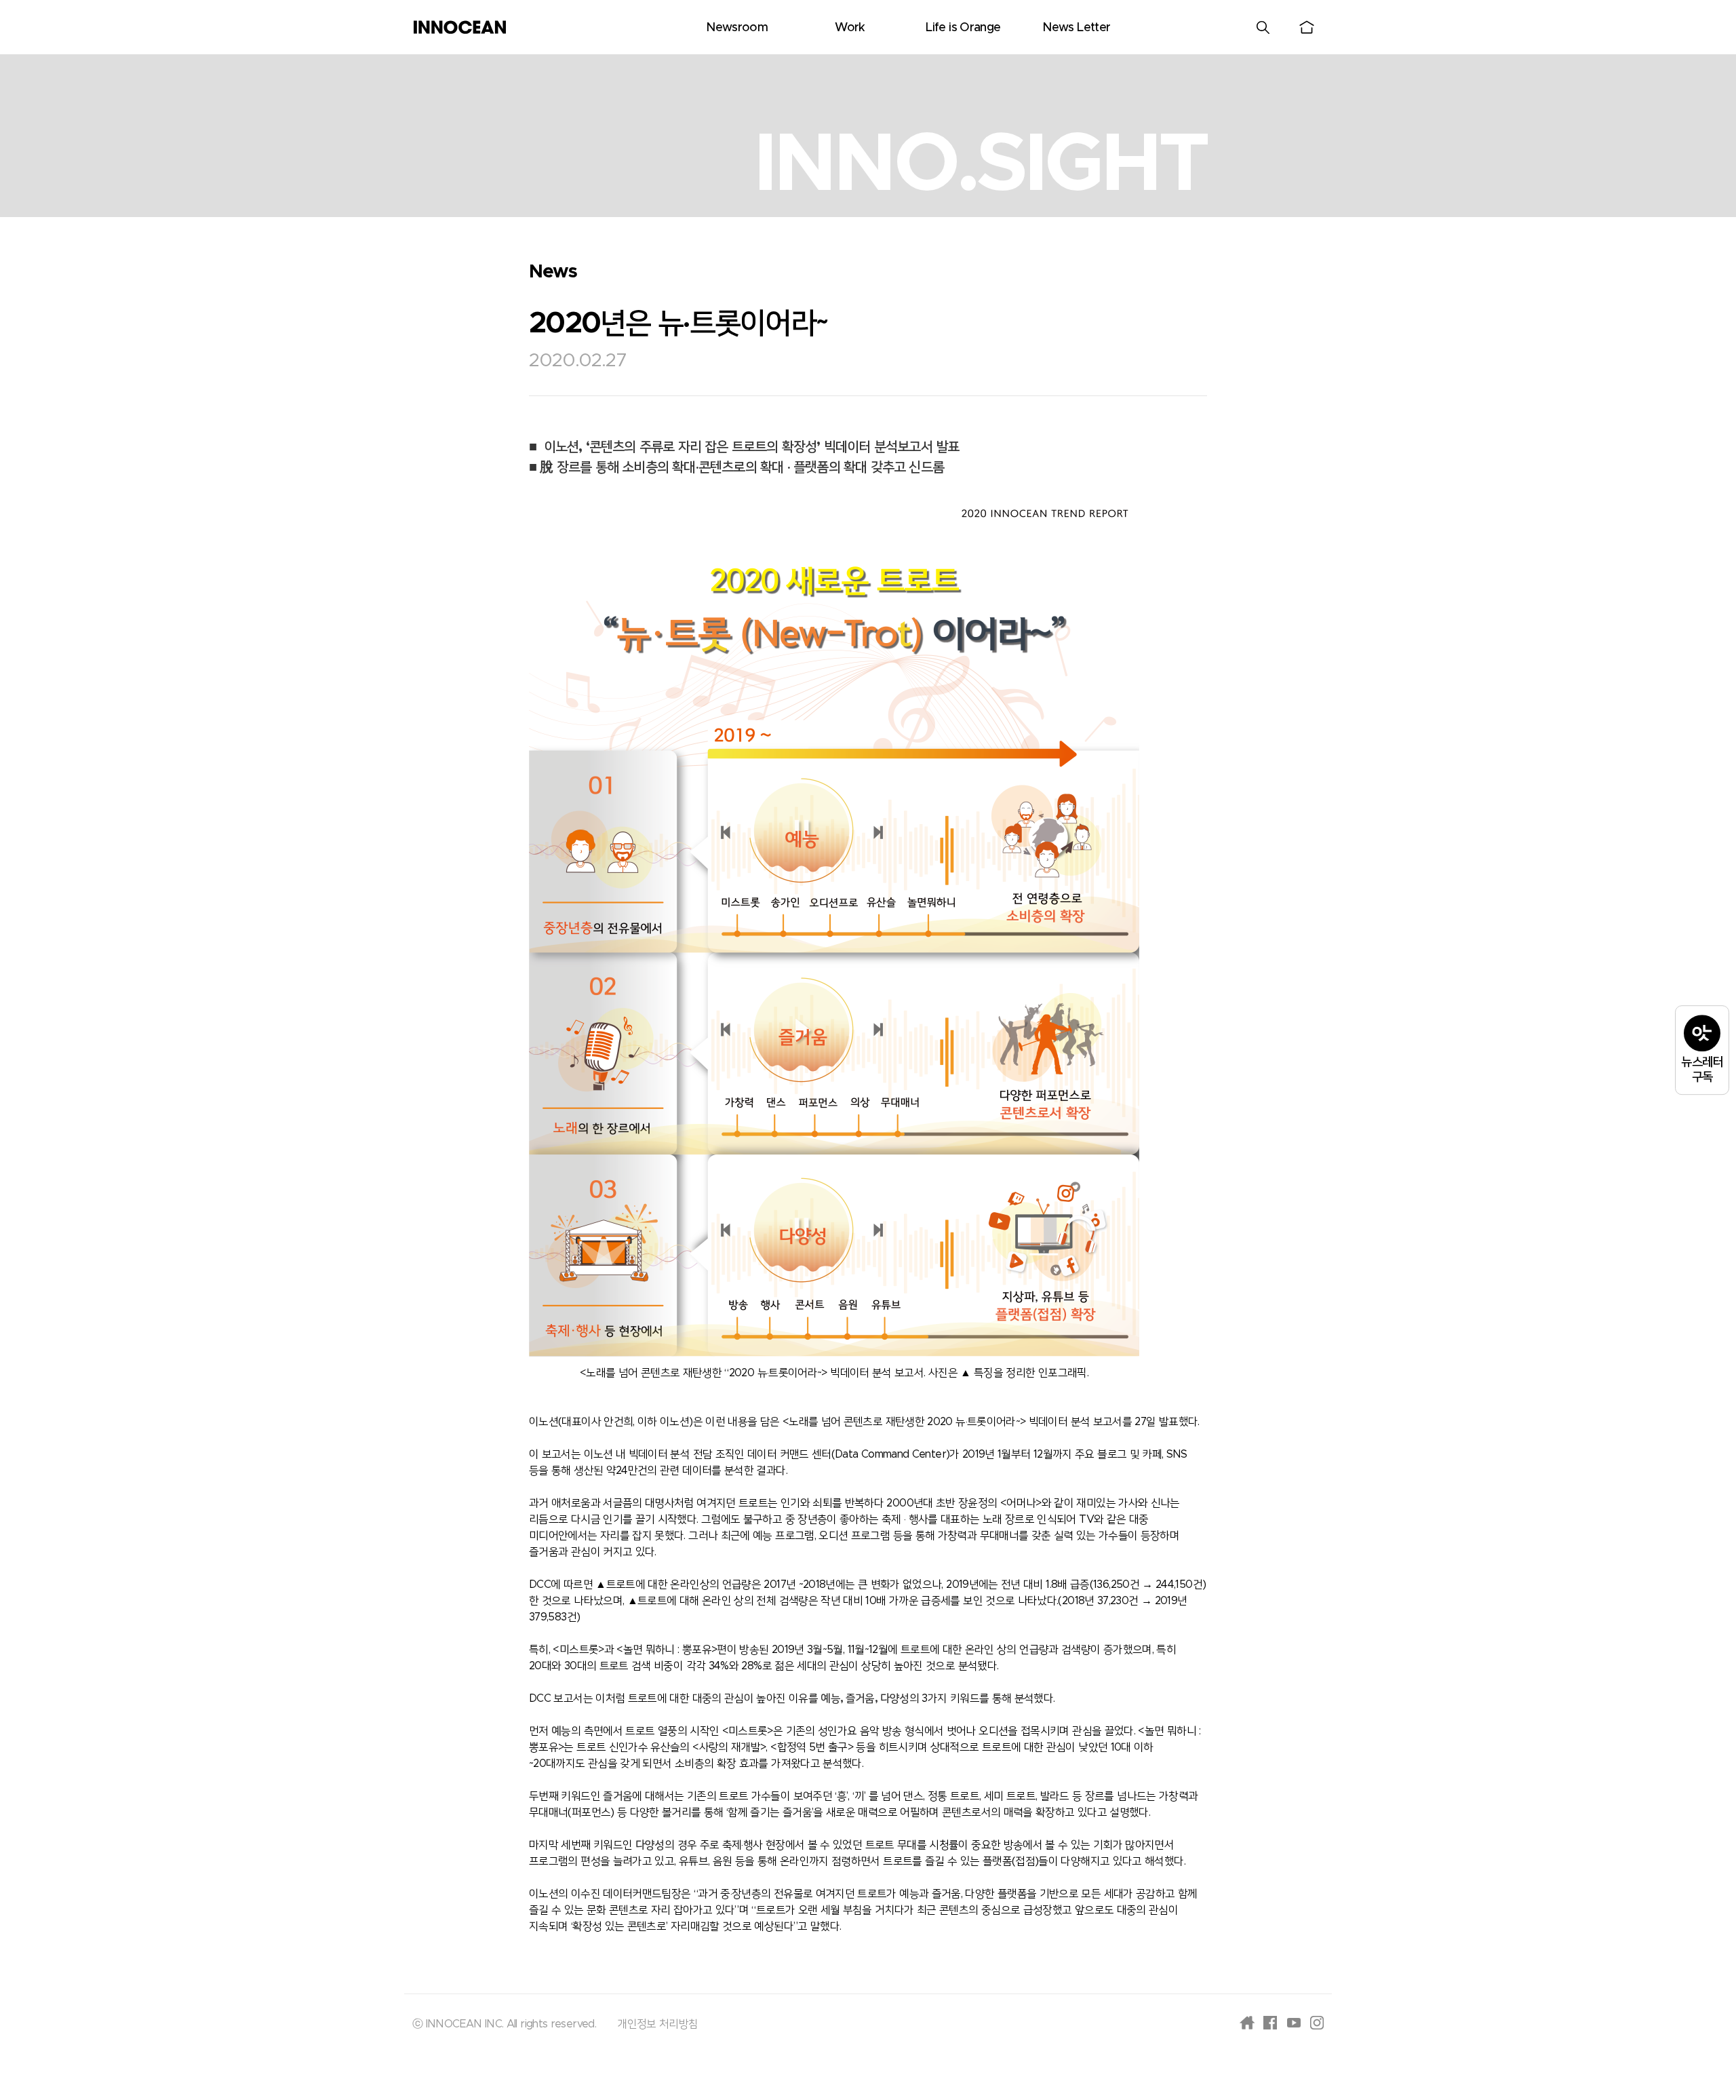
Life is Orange (963, 28)
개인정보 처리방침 (657, 2024)
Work (850, 28)
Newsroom (737, 28)
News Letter (1076, 28)
